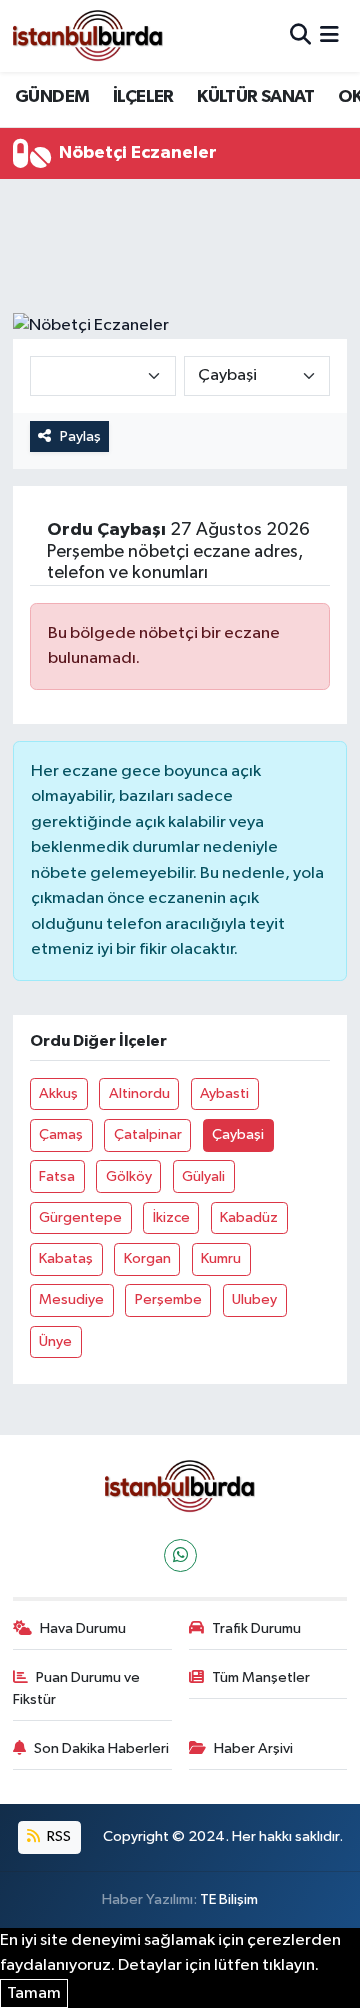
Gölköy (129, 1176)
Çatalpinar (148, 1134)
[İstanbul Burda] (88, 35)
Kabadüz (249, 1217)
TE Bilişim (229, 1899)
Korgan (147, 1258)
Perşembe (168, 1299)
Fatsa (57, 1176)
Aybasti (224, 1093)
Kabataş (66, 1258)
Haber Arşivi (253, 1748)
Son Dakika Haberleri (101, 1748)
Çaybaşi (238, 1134)
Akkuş (58, 1093)
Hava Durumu (83, 1628)
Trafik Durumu (256, 1628)
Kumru (221, 1258)
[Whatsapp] (180, 1555)
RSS (57, 1836)
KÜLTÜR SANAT (255, 97)
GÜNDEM (52, 97)
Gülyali (203, 1176)
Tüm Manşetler (261, 1677)
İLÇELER (143, 97)
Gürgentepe (80, 1217)
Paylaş (80, 436)
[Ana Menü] (329, 35)
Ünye (55, 1341)
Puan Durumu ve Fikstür (77, 1688)
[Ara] (300, 35)
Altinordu (139, 1093)
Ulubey (254, 1299)
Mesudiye (71, 1299)
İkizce (171, 1217)
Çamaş (61, 1134)
